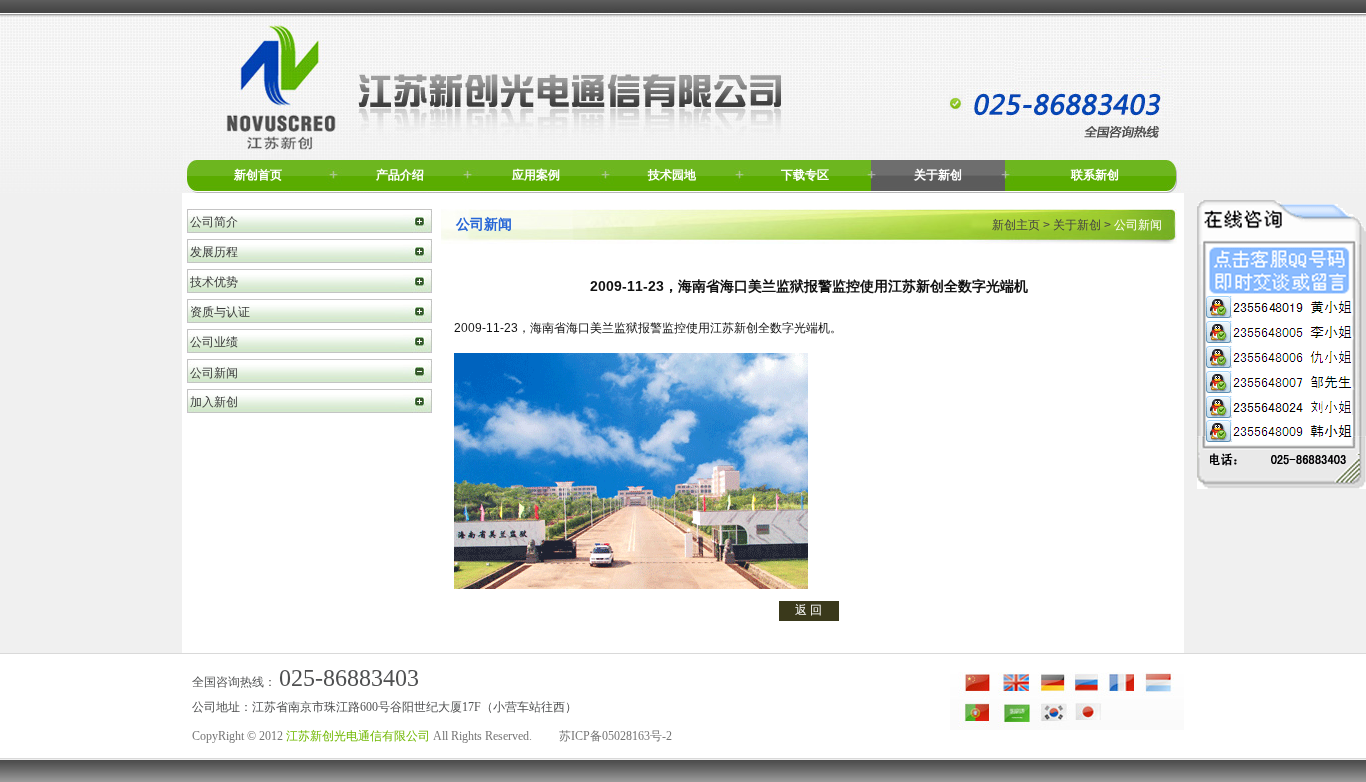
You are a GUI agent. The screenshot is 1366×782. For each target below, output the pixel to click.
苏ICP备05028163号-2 (615, 736)
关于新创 (938, 175)
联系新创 (1095, 175)
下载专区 (805, 175)
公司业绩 (214, 342)
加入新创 (214, 402)
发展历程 (214, 252)
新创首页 (258, 175)
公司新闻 (214, 373)
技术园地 (672, 175)
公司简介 (214, 222)
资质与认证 (220, 312)
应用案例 (536, 175)
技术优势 (214, 282)
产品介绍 (400, 175)
